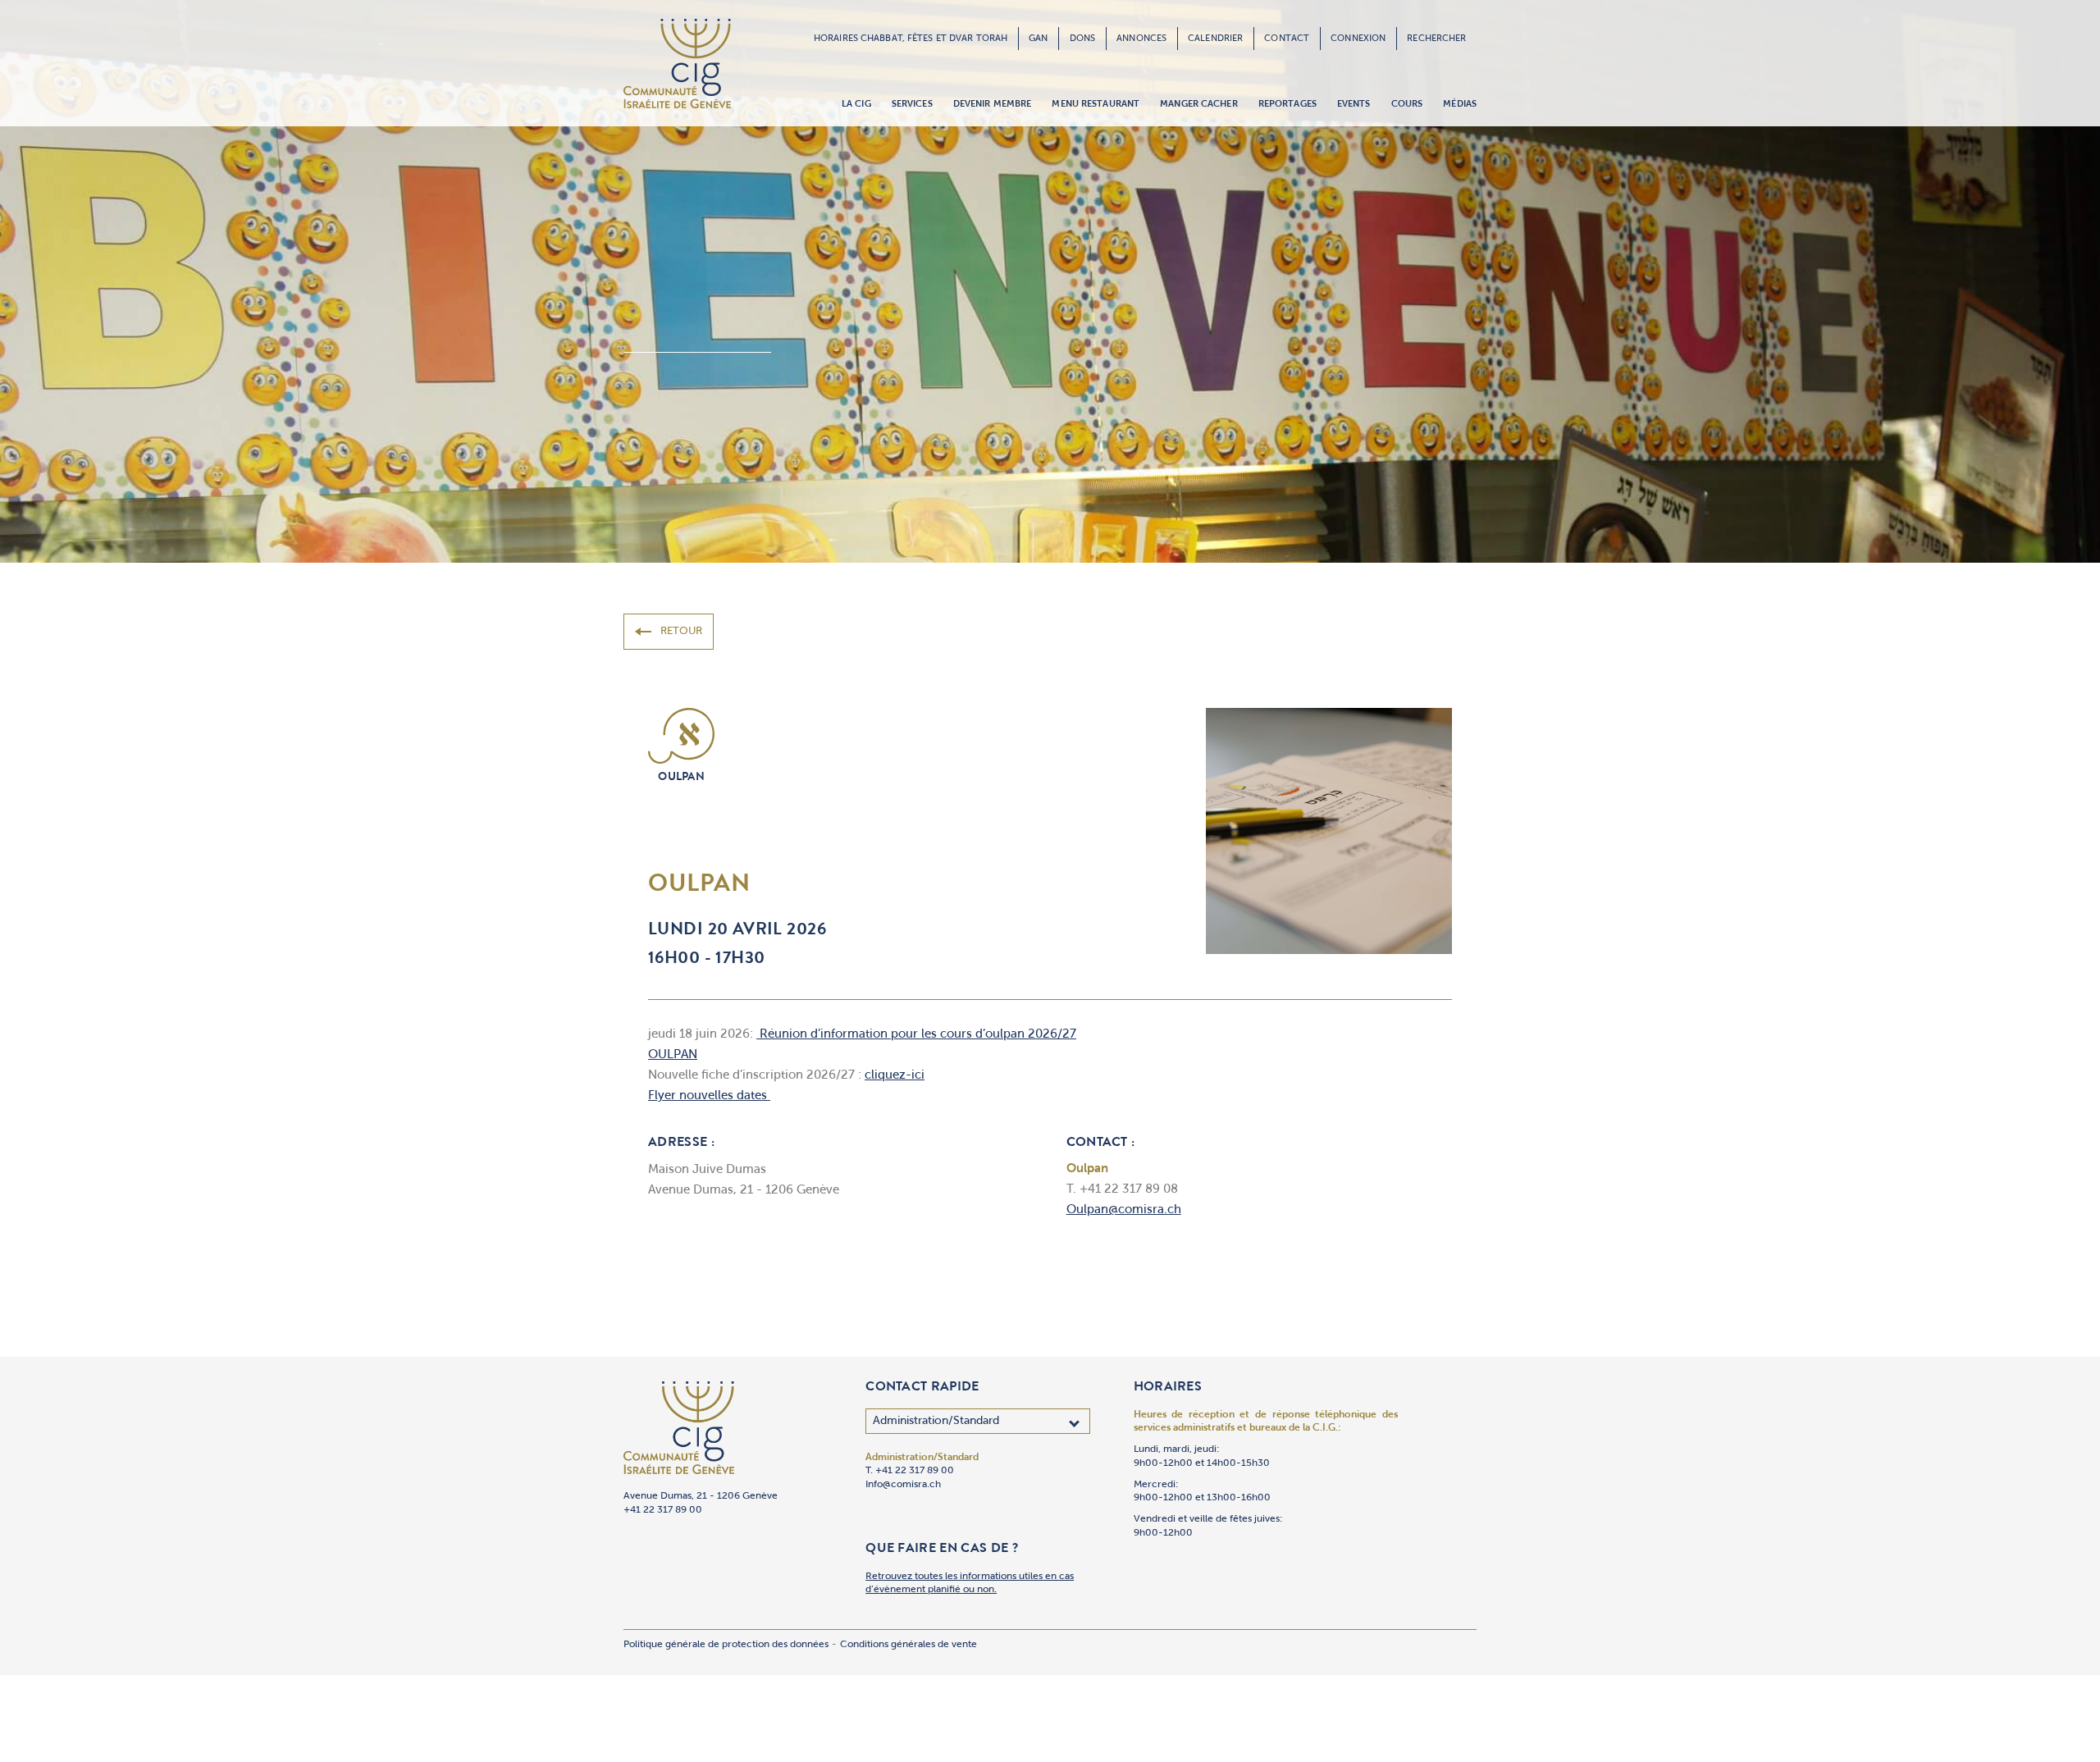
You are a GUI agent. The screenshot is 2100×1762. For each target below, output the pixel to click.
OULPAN (673, 1055)
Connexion (1358, 39)
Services (912, 104)
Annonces (1141, 39)
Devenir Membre (993, 104)
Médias (1460, 104)
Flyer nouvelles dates (709, 1096)
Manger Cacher (1198, 104)
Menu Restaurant (1096, 104)
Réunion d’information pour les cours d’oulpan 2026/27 (916, 1035)
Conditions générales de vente (908, 1645)
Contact (1287, 39)
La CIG (856, 104)
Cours (1407, 104)
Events (1354, 104)
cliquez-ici (895, 1076)
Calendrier (1215, 39)
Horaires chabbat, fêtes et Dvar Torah (911, 39)
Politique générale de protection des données (726, 1645)
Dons (1082, 39)
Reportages (1287, 104)
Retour (681, 631)
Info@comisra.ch (903, 1485)
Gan (1038, 39)
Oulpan (681, 778)
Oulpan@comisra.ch (1124, 1210)
